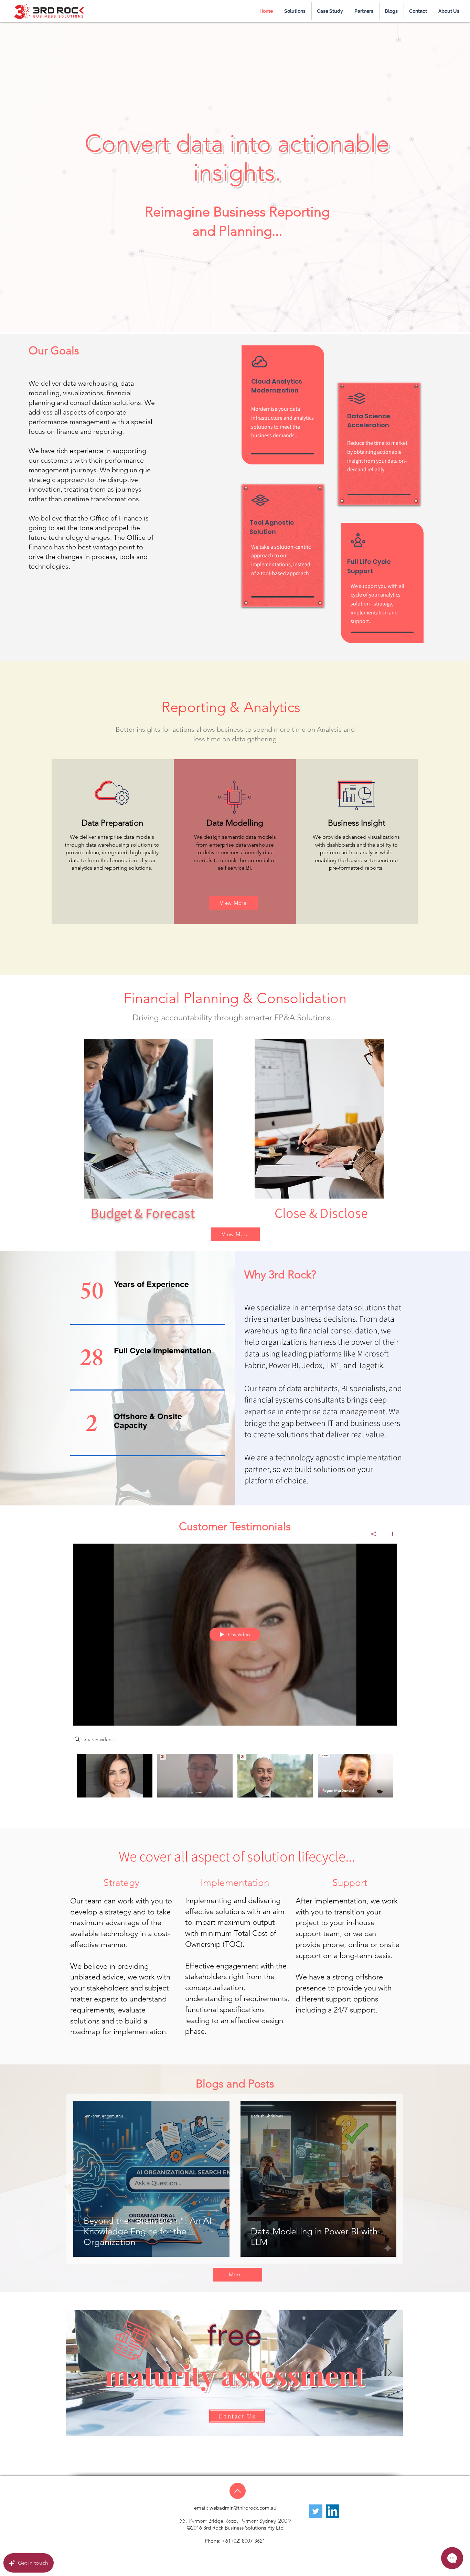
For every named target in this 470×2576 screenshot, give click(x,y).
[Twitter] (316, 2511)
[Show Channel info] (390, 1534)
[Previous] (79, 2373)
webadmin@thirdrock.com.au (243, 2508)
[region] (147, 1118)
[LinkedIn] (333, 2511)
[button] (330, 11)
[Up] (238, 2491)
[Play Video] (114, 1776)
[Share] (374, 1534)
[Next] (390, 2373)
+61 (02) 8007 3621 (244, 2541)
